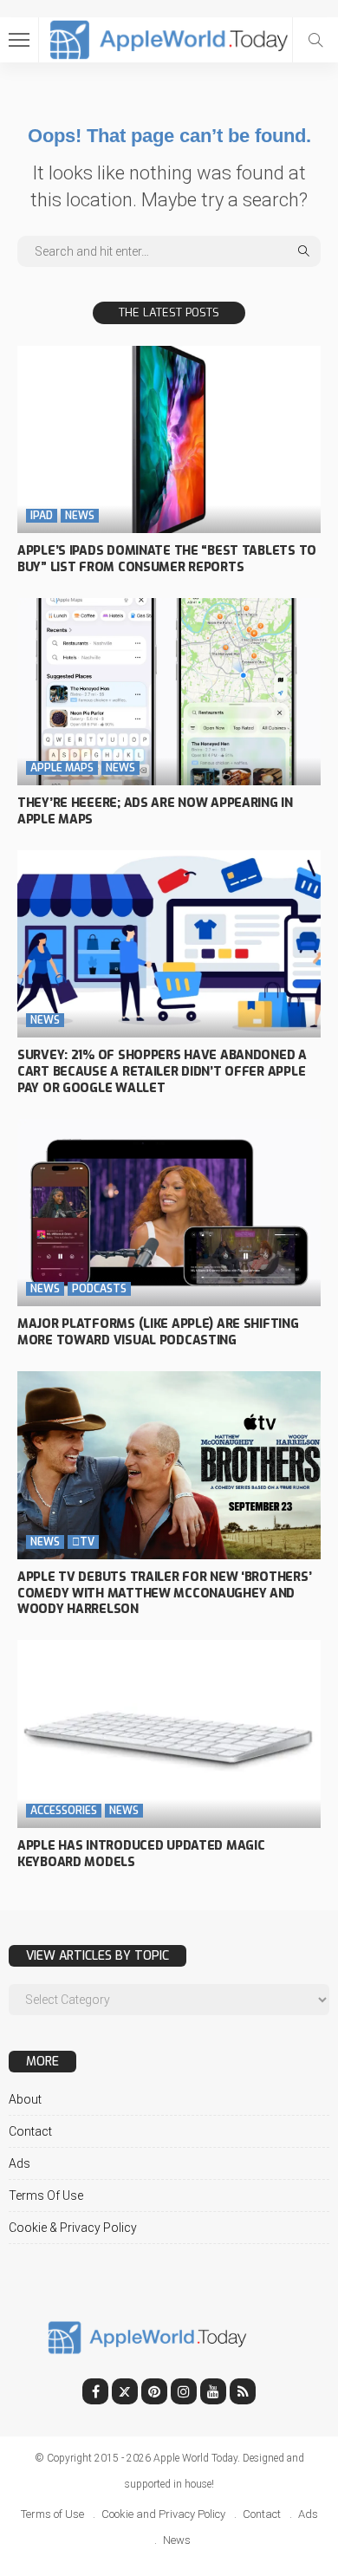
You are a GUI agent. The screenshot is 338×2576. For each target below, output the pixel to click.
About (25, 2099)
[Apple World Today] (169, 38)
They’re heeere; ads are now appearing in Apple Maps (155, 811)
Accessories (64, 1811)
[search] (315, 40)
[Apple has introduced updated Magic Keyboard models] (169, 1734)
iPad (42, 516)
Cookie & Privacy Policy (73, 2228)
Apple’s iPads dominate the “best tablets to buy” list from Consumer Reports (167, 559)
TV (83, 1542)
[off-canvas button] (19, 40)
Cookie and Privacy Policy (163, 2514)
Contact (30, 2131)
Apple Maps (62, 768)
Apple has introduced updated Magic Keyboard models (141, 1854)
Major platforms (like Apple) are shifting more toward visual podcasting (158, 1332)
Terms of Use (46, 2195)
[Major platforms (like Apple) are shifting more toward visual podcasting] (169, 1213)
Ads (19, 2163)
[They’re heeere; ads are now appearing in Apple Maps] (169, 692)
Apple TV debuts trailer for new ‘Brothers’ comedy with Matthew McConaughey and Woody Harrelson (164, 1594)
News (80, 516)
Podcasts (99, 1289)
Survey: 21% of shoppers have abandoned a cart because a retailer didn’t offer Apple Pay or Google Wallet (162, 1072)
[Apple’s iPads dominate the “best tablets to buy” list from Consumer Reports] (169, 439)
